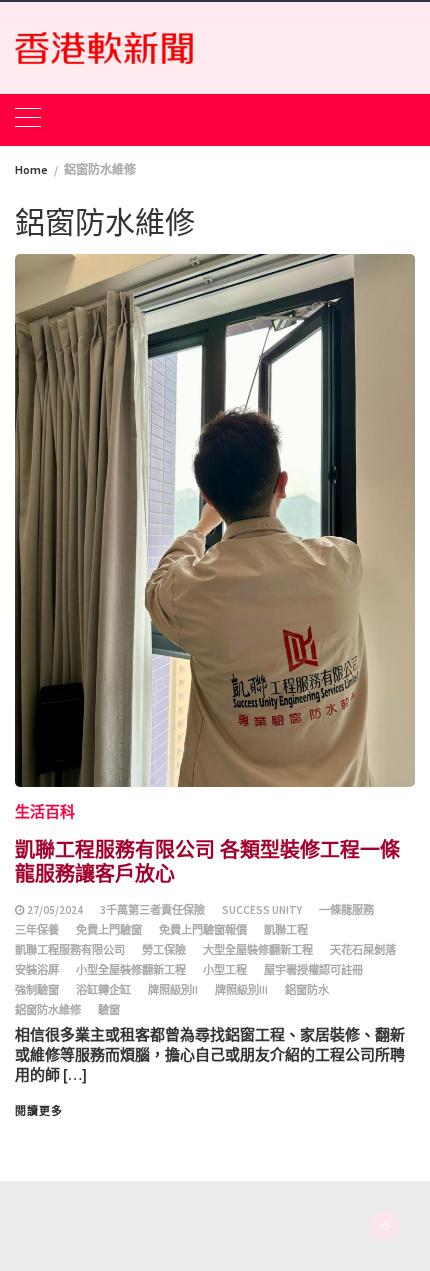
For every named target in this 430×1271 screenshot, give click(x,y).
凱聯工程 (286, 930)
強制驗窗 (37, 990)
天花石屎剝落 (363, 950)
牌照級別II (173, 990)
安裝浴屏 (37, 970)
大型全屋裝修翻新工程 (258, 950)
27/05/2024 (55, 910)
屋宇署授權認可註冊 (313, 970)
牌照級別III (241, 990)
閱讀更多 (39, 1111)
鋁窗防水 (307, 990)
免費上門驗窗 (109, 930)
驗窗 (109, 1010)
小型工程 (225, 970)
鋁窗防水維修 (48, 1010)
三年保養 (37, 930)
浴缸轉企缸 (103, 990)
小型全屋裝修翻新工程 (131, 970)
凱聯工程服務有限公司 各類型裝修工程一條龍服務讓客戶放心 (207, 860)
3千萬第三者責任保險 (152, 910)
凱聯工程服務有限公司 (70, 950)
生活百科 (45, 811)
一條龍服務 (346, 910)
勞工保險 (164, 950)
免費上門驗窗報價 (203, 930)
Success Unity (262, 910)
